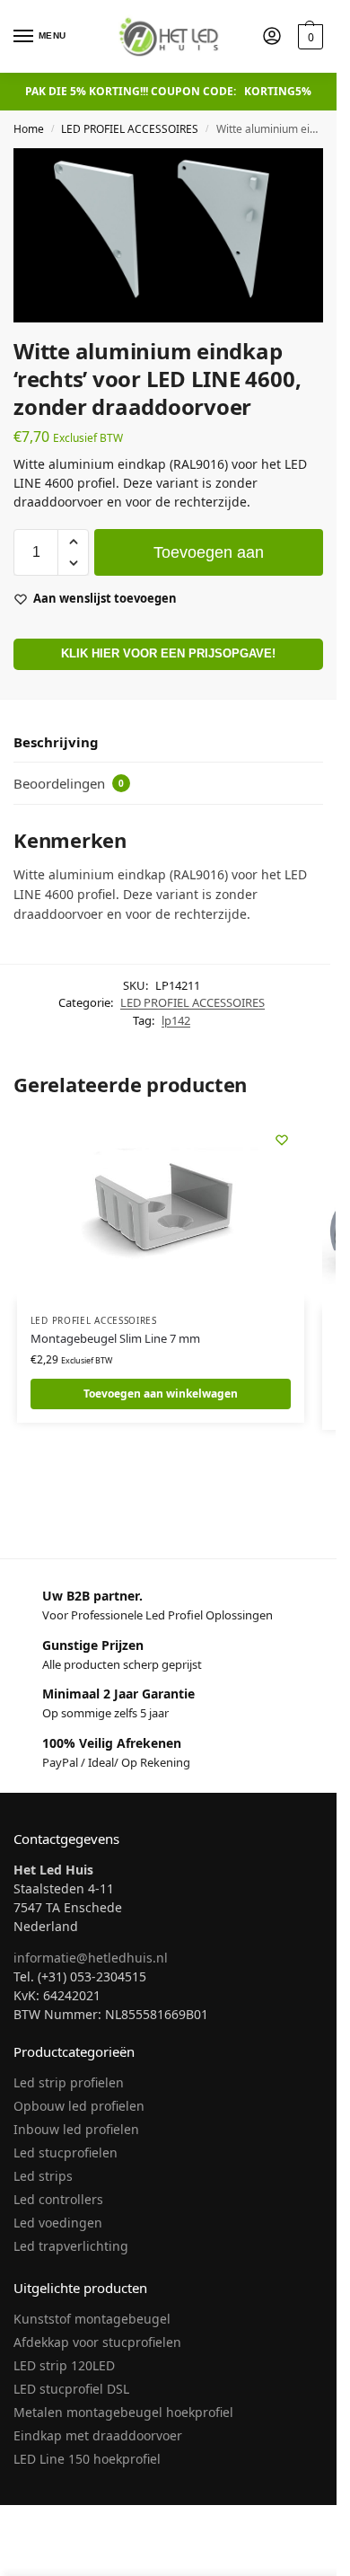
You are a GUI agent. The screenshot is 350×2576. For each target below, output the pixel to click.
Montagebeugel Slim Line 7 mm (115, 1338)
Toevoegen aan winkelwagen (209, 560)
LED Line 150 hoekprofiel (87, 2459)
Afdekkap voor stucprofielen (97, 2342)
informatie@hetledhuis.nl (91, 1958)
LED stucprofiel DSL (71, 2389)
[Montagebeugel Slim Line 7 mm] (161, 1209)
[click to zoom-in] (168, 235)
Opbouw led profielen (79, 2106)
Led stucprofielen (66, 2153)
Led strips (43, 2176)
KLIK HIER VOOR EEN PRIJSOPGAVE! (168, 654)
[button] (308, 37)
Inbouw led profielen (76, 2129)
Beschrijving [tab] (56, 742)
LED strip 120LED (64, 2365)
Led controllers (58, 2199)
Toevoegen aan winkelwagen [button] (161, 1394)
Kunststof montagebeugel (92, 2319)
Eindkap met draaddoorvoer (98, 2435)
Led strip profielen (69, 2082)
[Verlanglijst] (282, 1140)
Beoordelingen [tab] (69, 783)
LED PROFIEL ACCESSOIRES (130, 129)
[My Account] (272, 37)
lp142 (176, 1020)
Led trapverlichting (71, 2246)
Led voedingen (58, 2223)
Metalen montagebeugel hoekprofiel (123, 2412)
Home (29, 129)
